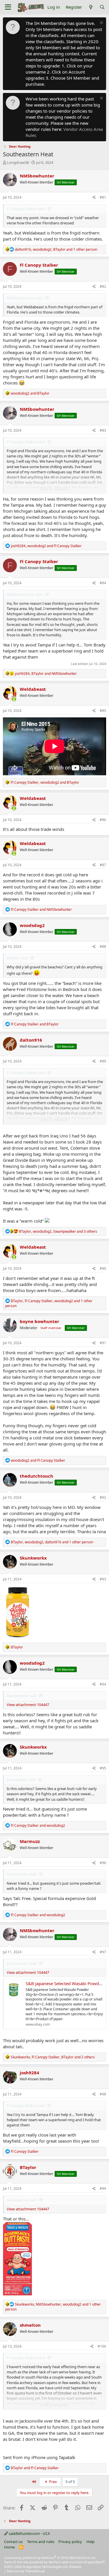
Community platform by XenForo (50, 2558)
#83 (103, 430)
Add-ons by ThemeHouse (26, 2571)
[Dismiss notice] (101, 23)
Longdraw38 (18, 162)
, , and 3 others (58, 1231)
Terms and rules (41, 2542)
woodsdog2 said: (21, 1780)
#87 (103, 865)
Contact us (13, 2542)
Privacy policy (70, 2542)
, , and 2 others (53, 2057)
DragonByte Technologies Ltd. (45, 2567)
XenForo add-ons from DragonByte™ (77, 2562)
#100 (102, 2346)
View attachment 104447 (28, 1705)
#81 (103, 197)
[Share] (94, 198)
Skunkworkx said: (22, 1696)
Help (90, 2542)
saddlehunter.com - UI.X (29, 2533)
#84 (103, 583)
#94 (103, 1684)
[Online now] (14, 699)
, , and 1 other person (56, 249)
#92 (103, 1497)
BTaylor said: (17, 958)
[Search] (102, 7)
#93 (103, 1579)
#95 (103, 1768)
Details (75, 2567)
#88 (103, 947)
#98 (103, 2094)
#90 (103, 1268)
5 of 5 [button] (70, 2482)
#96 (103, 1863)
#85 (103, 711)
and (30, 393)
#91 (103, 1343)
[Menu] (8, 7)
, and (46, 546)
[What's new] (91, 7)
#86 (103, 820)
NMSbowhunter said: (25, 298)
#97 (103, 1952)
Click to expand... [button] (55, 489)
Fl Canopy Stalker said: (26, 209)
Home (9, 2547)
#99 (103, 2188)
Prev (53, 2482)
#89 (103, 1061)
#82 (103, 286)
